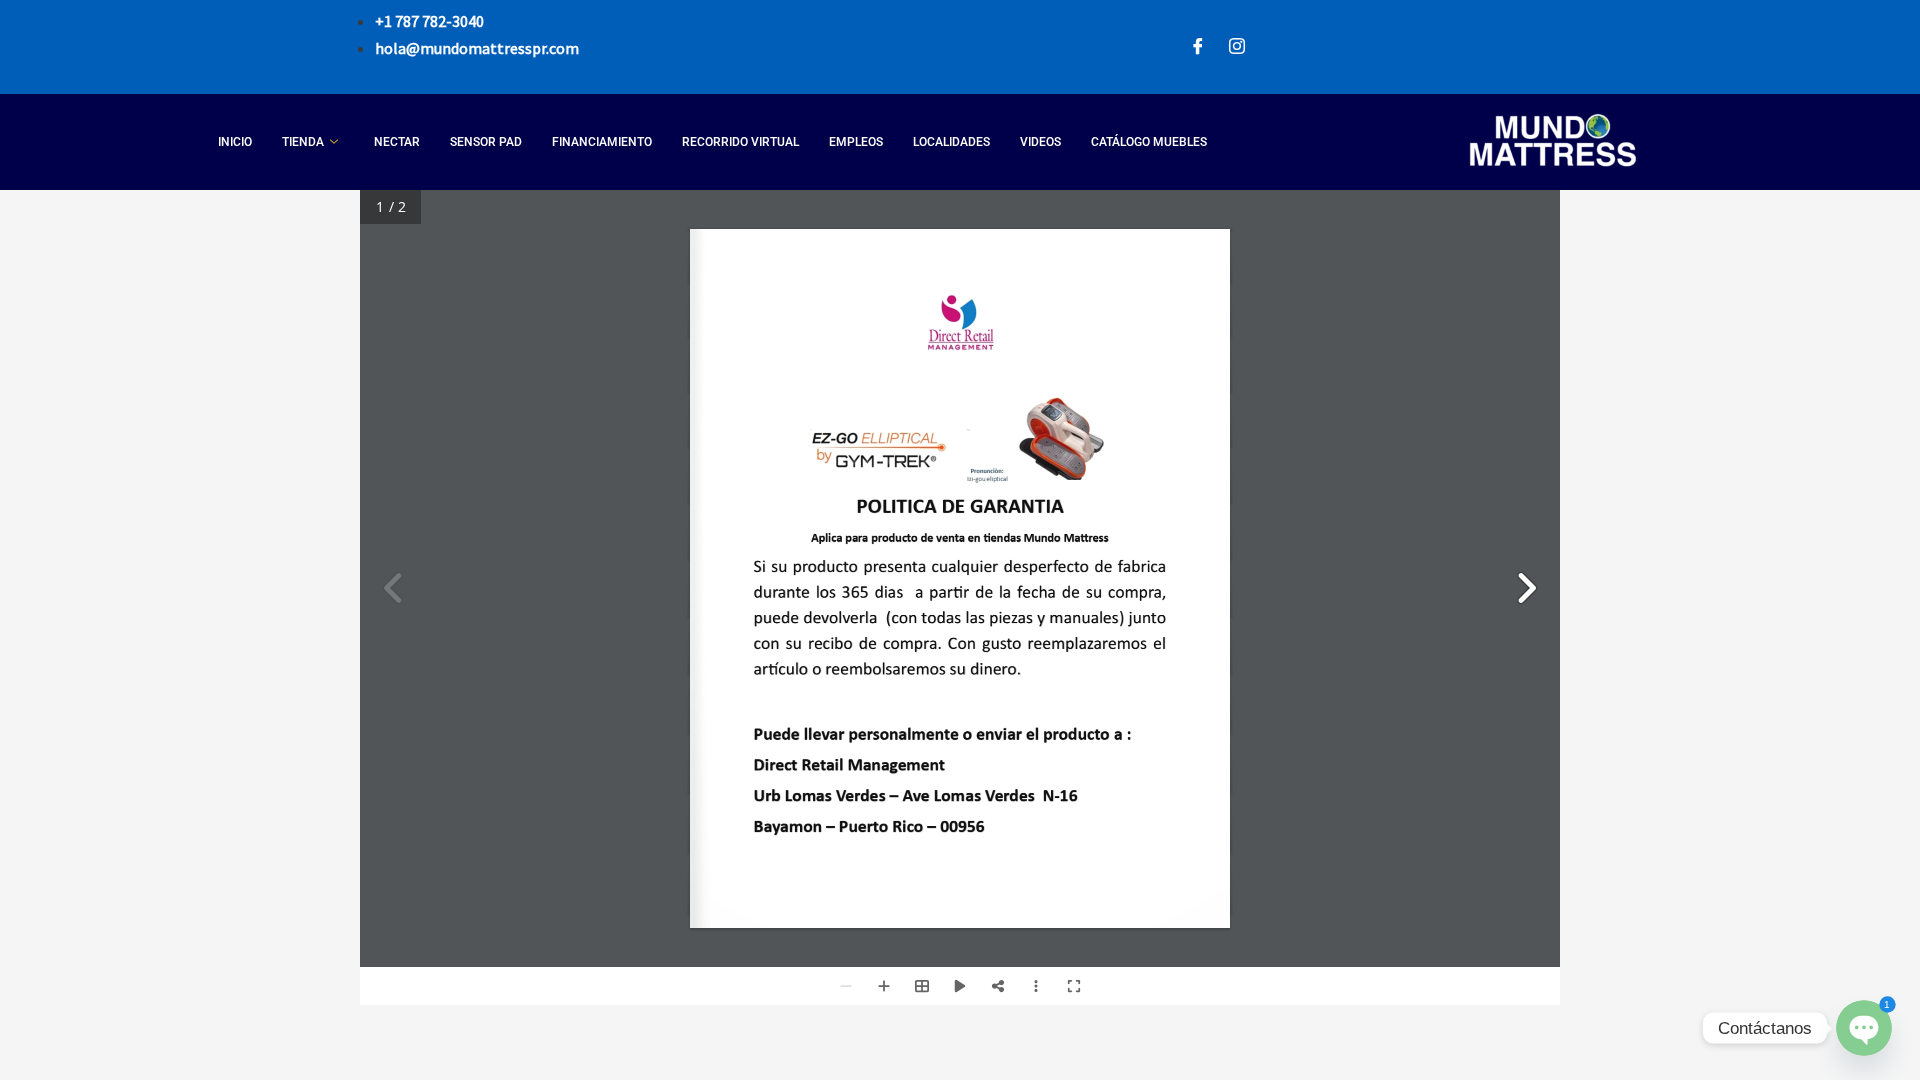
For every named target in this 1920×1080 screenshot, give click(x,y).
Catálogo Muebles (1149, 142)
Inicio (235, 142)
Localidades (951, 142)
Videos (1040, 142)
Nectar (397, 142)
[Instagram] (1237, 47)
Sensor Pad (486, 142)
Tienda (303, 142)
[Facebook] (1198, 47)
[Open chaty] (1863, 1027)
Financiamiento (602, 142)
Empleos (856, 142)
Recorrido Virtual (740, 142)
